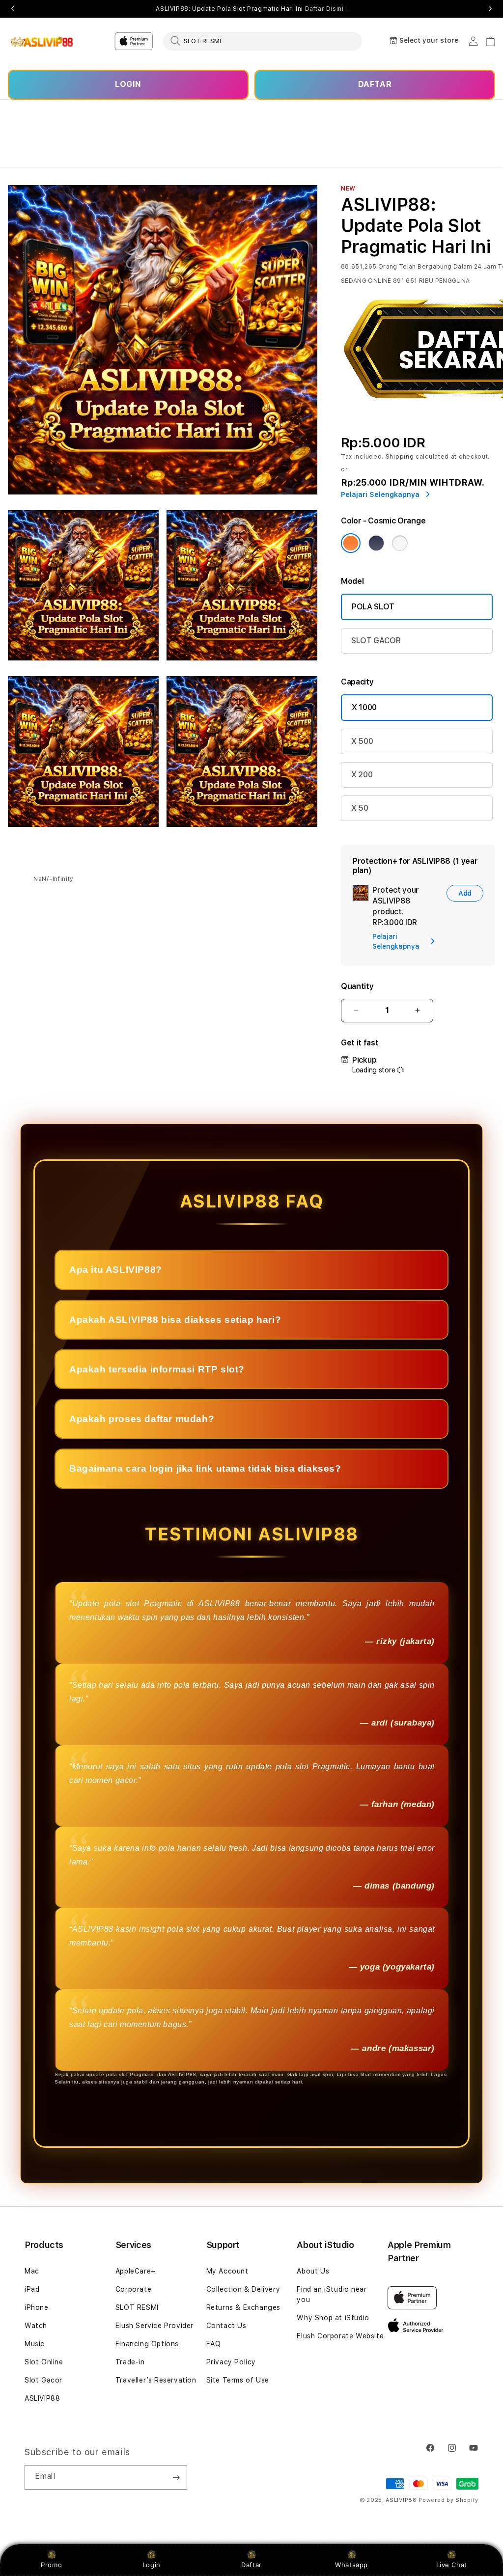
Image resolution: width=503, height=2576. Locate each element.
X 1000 (364, 707)
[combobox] (263, 41)
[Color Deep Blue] (376, 543)
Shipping (400, 457)
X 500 (362, 741)
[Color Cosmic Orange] (351, 543)
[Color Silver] (400, 543)
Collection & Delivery (243, 2289)
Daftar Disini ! (326, 9)
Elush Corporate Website (340, 2336)
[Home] (42, 41)
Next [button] (490, 9)
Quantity (357, 986)
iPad (32, 2289)
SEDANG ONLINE (366, 281)
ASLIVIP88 (42, 2398)
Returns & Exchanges (243, 2307)
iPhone (37, 2307)
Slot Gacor (43, 2380)
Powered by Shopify (448, 2500)
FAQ (214, 2344)
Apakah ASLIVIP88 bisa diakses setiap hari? (175, 1320)
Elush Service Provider (154, 2326)
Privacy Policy (231, 2362)
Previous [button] (13, 9)
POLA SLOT (373, 607)
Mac (32, 2271)
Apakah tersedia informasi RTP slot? (157, 1369)
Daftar (251, 2565)
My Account (227, 2271)
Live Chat (452, 2565)
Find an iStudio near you (332, 2294)
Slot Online (44, 2362)
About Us (313, 2271)
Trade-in (130, 2362)
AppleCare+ (136, 2271)
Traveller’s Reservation (156, 2380)
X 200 (362, 775)
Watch (36, 2326)
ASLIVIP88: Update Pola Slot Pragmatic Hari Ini (251, 9)
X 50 (360, 808)
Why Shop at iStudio (333, 2318)
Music (35, 2344)
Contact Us (226, 2326)
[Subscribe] (176, 2477)
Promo (51, 2565)
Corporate (133, 2289)
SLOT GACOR (376, 641)
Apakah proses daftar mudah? (142, 1419)
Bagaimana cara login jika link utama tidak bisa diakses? (205, 1468)
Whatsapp (351, 2565)
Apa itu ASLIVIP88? (116, 1270)
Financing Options (147, 2344)
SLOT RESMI (137, 2307)
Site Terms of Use (238, 2380)
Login (152, 2565)
